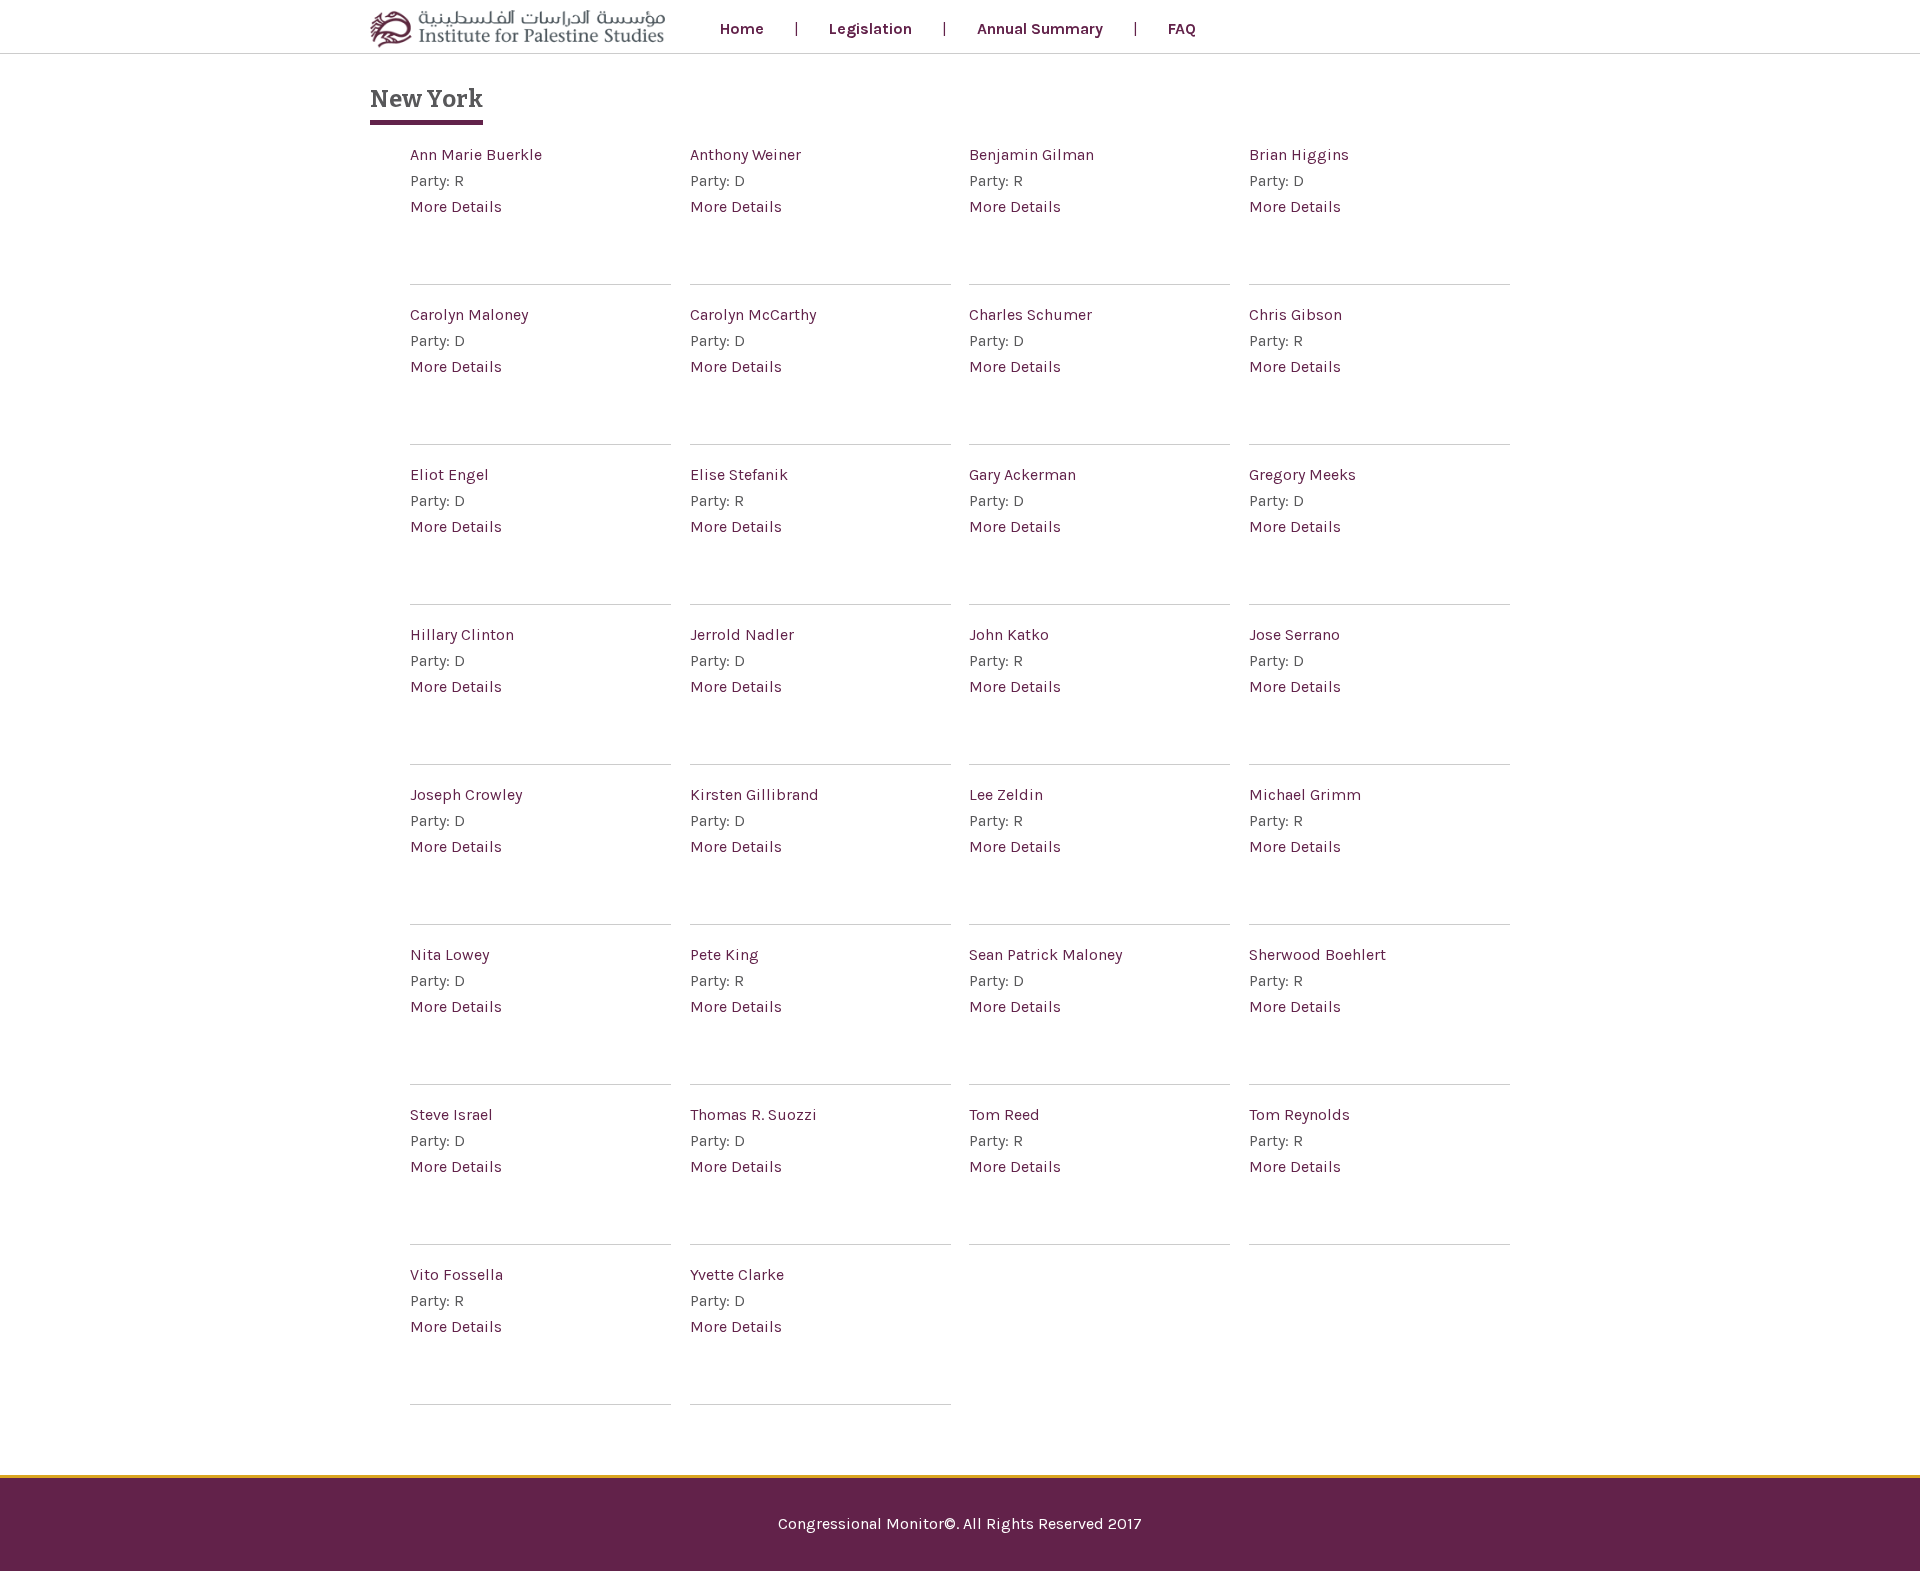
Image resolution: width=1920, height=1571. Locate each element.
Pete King (724, 954)
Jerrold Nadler (742, 634)
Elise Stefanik (739, 474)
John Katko (1009, 634)
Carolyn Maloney (469, 314)
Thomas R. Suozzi (753, 1114)
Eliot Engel (449, 474)
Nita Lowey (449, 954)
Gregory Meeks (1302, 474)
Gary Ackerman (1022, 474)
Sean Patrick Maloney (1045, 954)
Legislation (870, 28)
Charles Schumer (1030, 314)
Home (742, 28)
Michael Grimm (1305, 794)
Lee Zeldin (1006, 794)
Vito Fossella (456, 1274)
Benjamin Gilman (1031, 154)
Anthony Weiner (745, 154)
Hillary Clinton (462, 634)
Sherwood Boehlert (1317, 954)
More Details (456, 206)
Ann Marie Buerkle (476, 154)
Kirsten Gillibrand (754, 794)
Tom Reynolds (1299, 1114)
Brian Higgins (1299, 154)
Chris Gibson (1295, 314)
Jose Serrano (1294, 634)
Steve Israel (451, 1114)
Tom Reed (1004, 1114)
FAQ (1182, 28)
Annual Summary (1040, 28)
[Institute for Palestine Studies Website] (517, 31)
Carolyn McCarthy (753, 314)
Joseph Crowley (466, 794)
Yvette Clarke (737, 1274)
